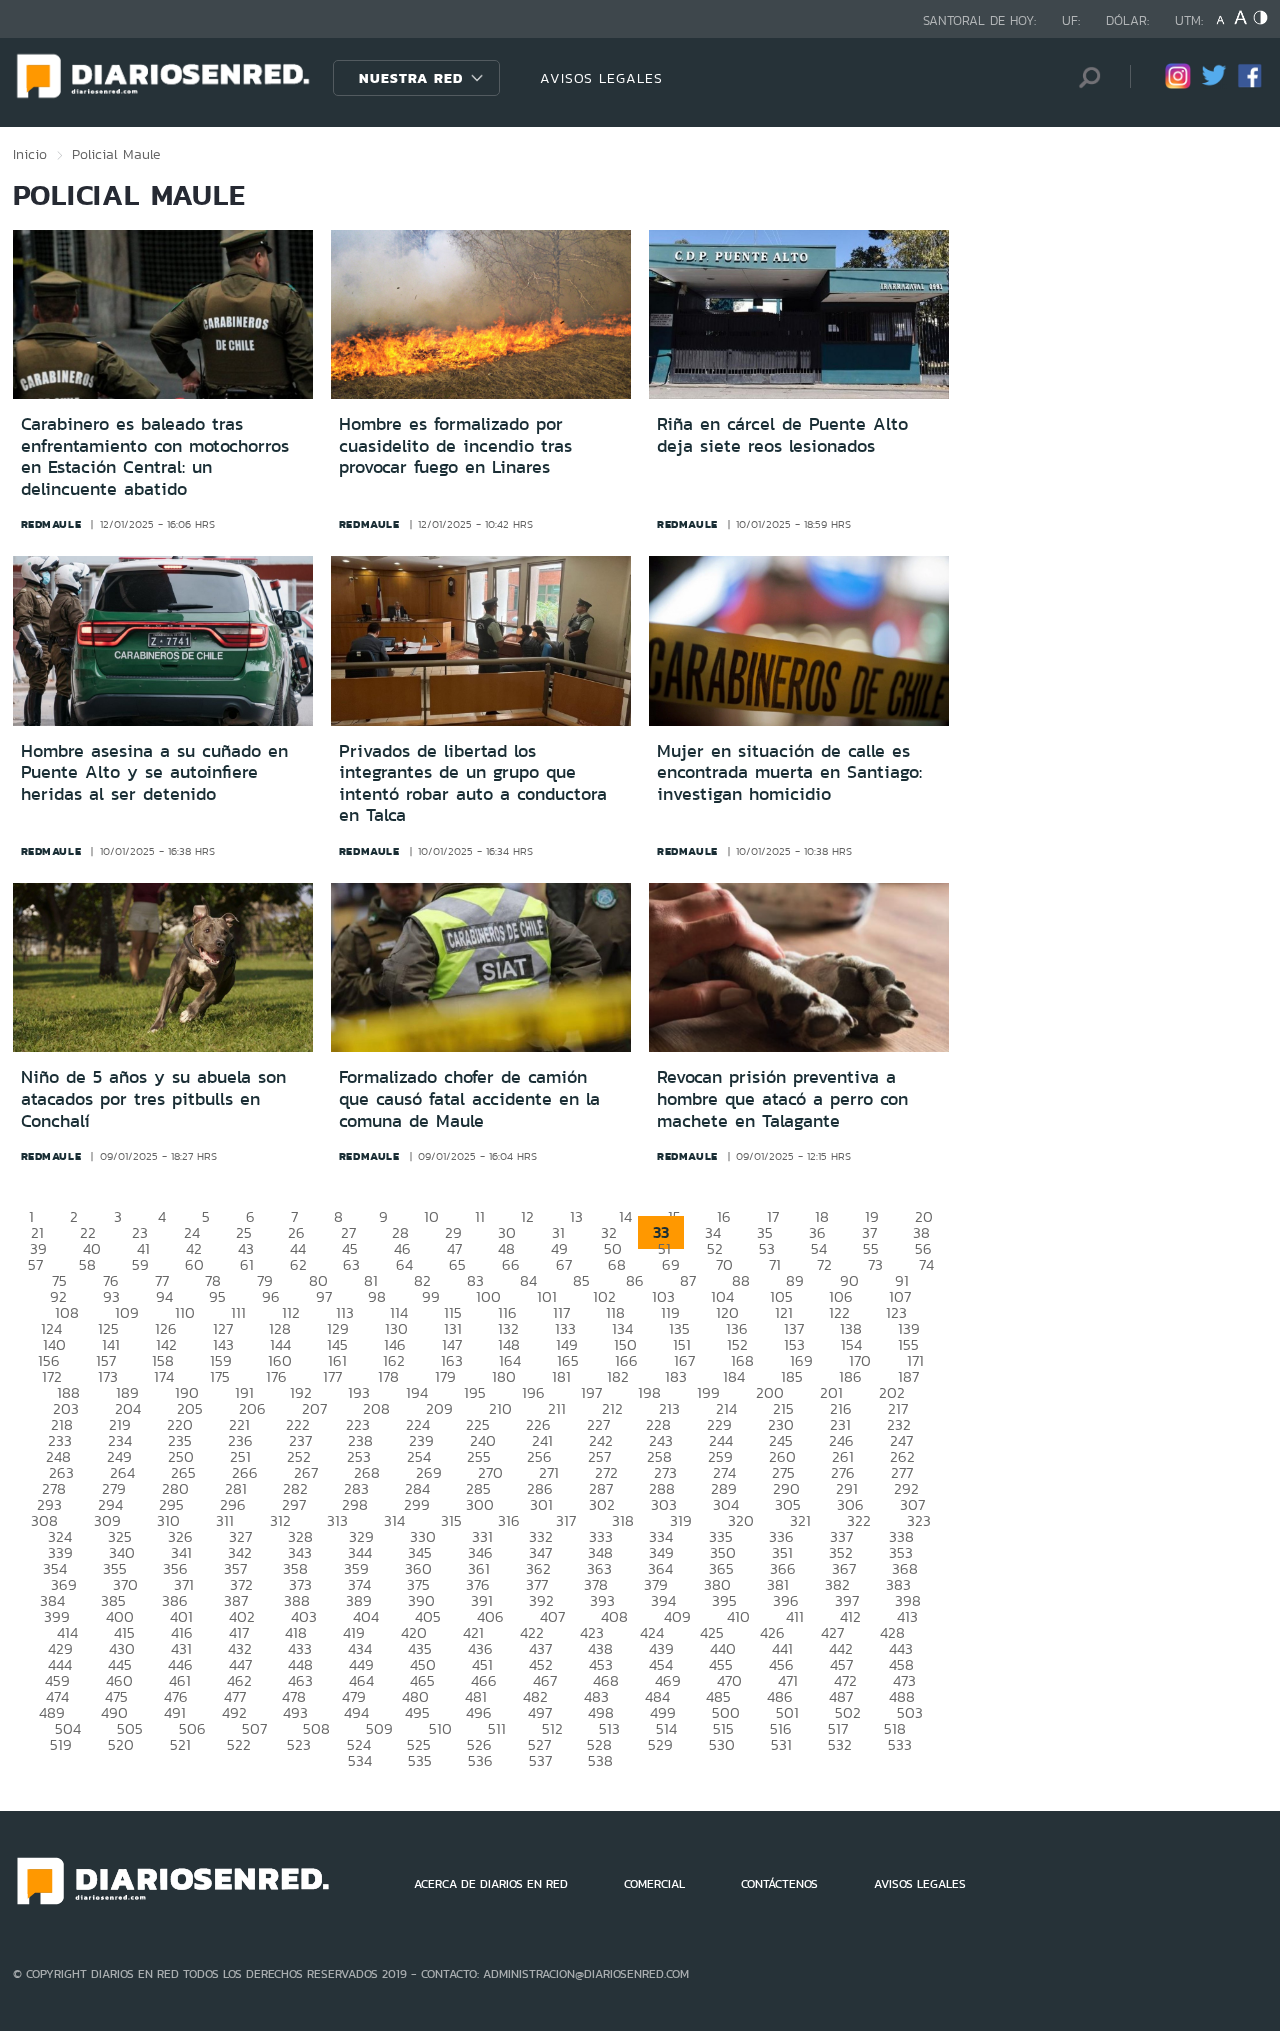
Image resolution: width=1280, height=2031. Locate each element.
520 (121, 1744)
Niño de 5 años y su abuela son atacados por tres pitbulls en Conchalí (153, 1098)
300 (480, 1504)
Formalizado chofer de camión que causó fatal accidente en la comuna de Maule (469, 1098)
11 (480, 1216)
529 (660, 1744)
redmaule (51, 524)
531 (781, 1744)
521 (180, 1744)
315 (451, 1520)
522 (239, 1744)
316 (509, 1520)
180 (504, 1376)
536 (480, 1760)
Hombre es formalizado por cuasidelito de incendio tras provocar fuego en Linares (455, 445)
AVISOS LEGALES (601, 78)
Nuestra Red (411, 78)
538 (600, 1760)
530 (722, 1744)
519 (61, 1744)
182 (618, 1376)
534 (360, 1760)
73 (875, 1264)
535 (420, 1760)
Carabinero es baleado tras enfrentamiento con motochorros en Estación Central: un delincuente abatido (155, 456)
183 (676, 1376)
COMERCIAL (654, 1884)
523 (299, 1744)
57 (35, 1264)
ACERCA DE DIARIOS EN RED (491, 1884)
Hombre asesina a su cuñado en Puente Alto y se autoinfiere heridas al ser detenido (154, 772)
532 (840, 1744)
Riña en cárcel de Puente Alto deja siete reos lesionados (782, 435)
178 (388, 1376)
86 (635, 1280)
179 (445, 1376)
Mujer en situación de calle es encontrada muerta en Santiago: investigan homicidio (789, 772)
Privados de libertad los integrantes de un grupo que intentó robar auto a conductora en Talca (473, 783)
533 (900, 1744)
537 (540, 1760)
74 (926, 1264)
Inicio (30, 154)
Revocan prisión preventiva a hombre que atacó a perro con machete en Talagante (782, 1098)
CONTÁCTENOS (779, 1884)
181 (561, 1376)
